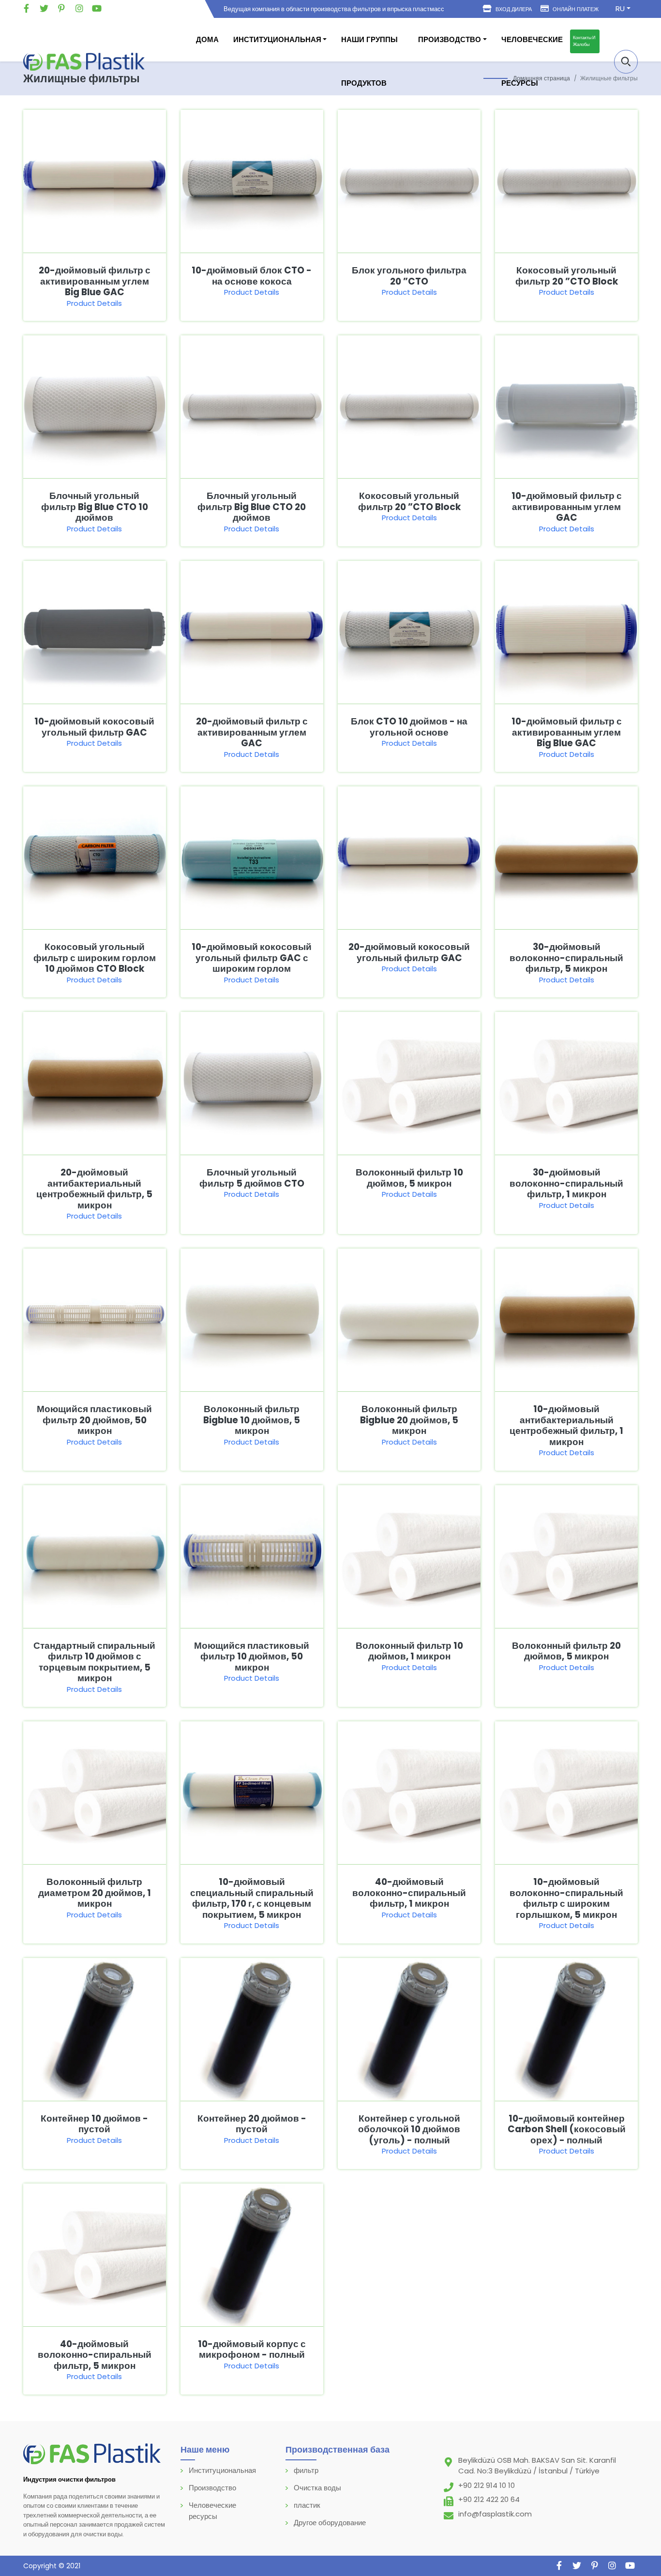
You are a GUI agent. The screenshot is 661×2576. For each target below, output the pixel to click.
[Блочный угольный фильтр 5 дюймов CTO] (252, 1083)
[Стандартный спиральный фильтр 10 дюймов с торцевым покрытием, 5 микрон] (95, 1556)
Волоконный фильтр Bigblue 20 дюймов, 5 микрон (409, 1420)
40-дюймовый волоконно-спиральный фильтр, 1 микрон (409, 1893)
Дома (207, 39)
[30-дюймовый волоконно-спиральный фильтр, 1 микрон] (566, 1083)
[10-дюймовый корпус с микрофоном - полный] (252, 2254)
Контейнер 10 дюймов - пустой (94, 2124)
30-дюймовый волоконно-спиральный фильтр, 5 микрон (566, 958)
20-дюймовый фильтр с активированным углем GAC (252, 732)
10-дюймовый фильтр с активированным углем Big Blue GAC (567, 732)
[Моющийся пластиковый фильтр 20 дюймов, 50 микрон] (95, 1319)
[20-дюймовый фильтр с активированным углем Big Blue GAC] (95, 181)
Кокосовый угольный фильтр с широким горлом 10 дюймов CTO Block (95, 958)
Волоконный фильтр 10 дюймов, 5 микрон (409, 1178)
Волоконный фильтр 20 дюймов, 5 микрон (566, 1651)
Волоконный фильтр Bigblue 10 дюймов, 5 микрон (252, 1420)
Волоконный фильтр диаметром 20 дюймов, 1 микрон (95, 1893)
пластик (307, 2505)
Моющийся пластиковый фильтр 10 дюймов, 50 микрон (252, 1657)
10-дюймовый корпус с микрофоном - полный (252, 2350)
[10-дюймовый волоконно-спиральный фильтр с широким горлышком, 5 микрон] (566, 1792)
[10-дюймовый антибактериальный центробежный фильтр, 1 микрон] (566, 1319)
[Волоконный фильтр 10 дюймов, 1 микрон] (409, 1556)
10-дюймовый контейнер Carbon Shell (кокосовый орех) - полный (567, 2129)
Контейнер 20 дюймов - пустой (252, 2124)
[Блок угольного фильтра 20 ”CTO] (409, 181)
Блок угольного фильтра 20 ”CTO (409, 276)
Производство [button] (450, 39)
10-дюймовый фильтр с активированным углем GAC (567, 507)
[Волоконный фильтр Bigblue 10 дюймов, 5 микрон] (252, 1319)
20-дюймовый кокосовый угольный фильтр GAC (409, 952)
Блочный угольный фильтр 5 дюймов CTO (252, 1178)
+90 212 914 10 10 (487, 2485)
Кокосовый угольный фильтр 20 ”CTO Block (567, 276)
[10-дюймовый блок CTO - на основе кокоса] (252, 181)
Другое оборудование (330, 2523)
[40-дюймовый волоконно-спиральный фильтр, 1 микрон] (409, 1792)
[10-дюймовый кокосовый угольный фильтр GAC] (95, 632)
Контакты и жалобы (584, 41)
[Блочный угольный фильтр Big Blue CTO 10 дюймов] (95, 406)
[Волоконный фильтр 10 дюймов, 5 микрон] (409, 1083)
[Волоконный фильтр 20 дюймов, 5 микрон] (566, 1556)
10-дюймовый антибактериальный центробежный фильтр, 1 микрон (566, 1425)
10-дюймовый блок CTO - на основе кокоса (252, 276)
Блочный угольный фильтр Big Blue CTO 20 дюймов (252, 507)
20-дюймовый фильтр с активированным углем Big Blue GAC (95, 281)
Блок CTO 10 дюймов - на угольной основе (409, 727)
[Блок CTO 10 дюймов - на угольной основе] (409, 632)
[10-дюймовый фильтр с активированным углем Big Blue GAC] (566, 632)
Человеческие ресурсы (532, 61)
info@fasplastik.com (495, 2514)
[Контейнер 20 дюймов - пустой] (252, 2028)
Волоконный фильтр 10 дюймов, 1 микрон (409, 1651)
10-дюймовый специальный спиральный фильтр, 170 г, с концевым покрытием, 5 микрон (252, 1898)
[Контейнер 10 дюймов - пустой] (95, 2028)
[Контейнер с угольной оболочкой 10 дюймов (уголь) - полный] (409, 2028)
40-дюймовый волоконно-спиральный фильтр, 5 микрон (95, 2355)
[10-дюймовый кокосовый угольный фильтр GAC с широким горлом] (252, 857)
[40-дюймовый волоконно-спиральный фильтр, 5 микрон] (95, 2254)
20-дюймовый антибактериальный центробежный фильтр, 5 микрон (94, 1189)
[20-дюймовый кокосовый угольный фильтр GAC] (409, 857)
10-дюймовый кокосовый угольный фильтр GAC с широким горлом (252, 958)
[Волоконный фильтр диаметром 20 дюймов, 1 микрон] (95, 1792)
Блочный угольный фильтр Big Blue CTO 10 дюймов (95, 507)
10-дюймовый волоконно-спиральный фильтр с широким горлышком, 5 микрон (566, 1898)
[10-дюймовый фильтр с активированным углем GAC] (566, 406)
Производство (212, 2488)
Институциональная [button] (277, 39)
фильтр (306, 2470)
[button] (626, 62)
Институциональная (222, 2470)
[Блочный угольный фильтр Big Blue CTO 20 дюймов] (252, 406)
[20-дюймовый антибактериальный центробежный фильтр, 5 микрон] (95, 1083)
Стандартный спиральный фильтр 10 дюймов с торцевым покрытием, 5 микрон (94, 1662)
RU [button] (620, 8)
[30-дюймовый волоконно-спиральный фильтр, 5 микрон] (566, 857)
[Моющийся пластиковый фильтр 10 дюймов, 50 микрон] (252, 1556)
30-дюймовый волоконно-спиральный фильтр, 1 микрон (566, 1183)
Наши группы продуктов (369, 61)
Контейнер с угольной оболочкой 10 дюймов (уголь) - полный (409, 2129)
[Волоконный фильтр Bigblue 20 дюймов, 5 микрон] (409, 1319)
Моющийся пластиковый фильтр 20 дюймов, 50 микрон (94, 1420)
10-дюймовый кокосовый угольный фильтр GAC (94, 727)
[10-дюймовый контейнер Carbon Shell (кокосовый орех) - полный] (566, 2028)
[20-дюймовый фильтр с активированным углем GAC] (252, 632)
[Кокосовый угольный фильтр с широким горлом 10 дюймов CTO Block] (95, 857)
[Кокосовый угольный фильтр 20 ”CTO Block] (566, 181)
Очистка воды (317, 2488)
